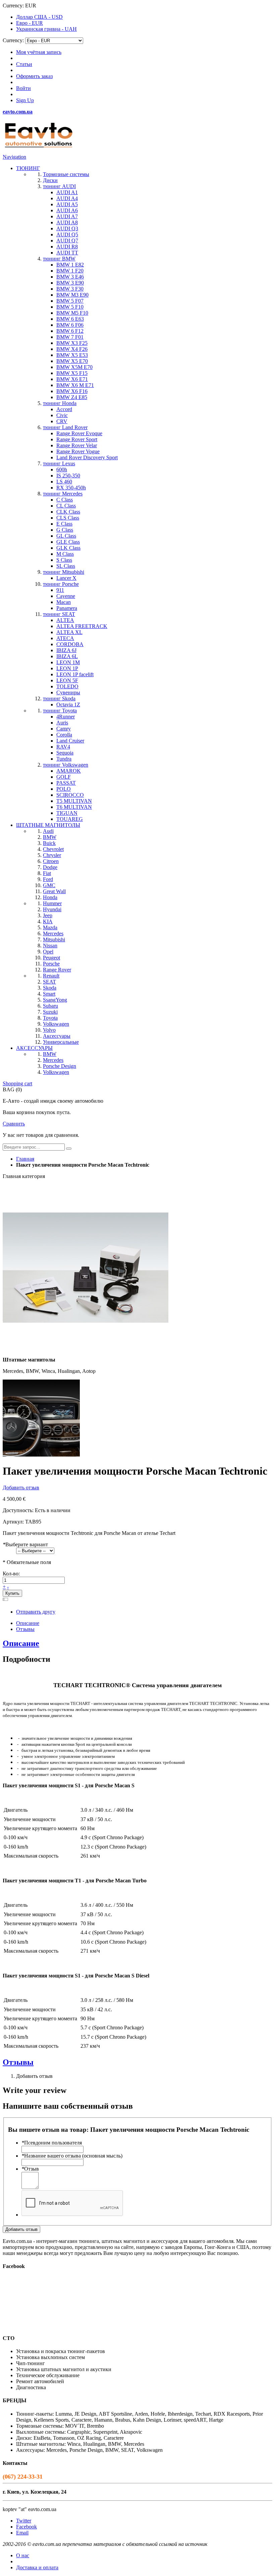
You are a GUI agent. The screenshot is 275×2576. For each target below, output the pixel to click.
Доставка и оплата (37, 2567)
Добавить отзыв (21, 1488)
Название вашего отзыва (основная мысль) (72, 2156)
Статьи (24, 64)
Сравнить (14, 1124)
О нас (23, 2555)
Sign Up (25, 100)
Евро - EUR (30, 23)
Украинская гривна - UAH (46, 29)
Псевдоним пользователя (52, 2143)
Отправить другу (36, 1612)
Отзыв (30, 2169)
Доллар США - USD (39, 17)
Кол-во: (11, 1574)
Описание (28, 1623)
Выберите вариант (25, 1544)
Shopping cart (17, 1083)
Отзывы (25, 1629)
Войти (23, 88)
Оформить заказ (34, 76)
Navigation (14, 157)
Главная (25, 1159)
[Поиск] (69, 1149)
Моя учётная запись (39, 52)
